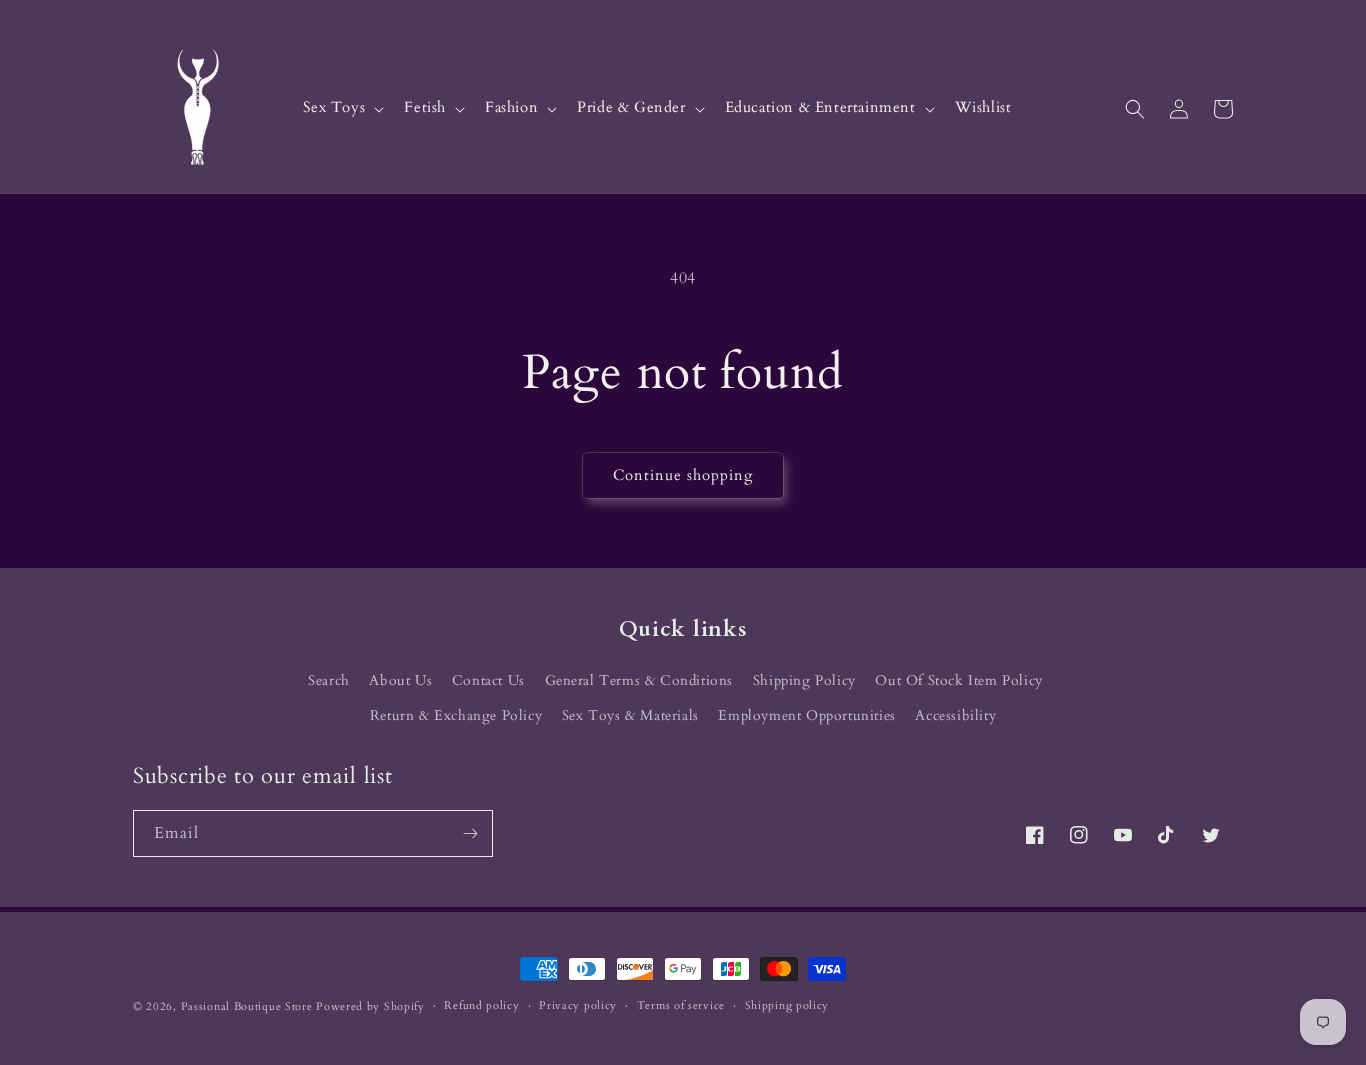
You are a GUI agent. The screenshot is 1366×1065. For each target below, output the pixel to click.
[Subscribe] (470, 833)
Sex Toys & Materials (630, 715)
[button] (342, 108)
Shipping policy (787, 1005)
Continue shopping (683, 475)
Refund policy (481, 1005)
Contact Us (488, 680)
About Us (400, 680)
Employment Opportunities (806, 715)
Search (329, 680)
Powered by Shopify (370, 1006)
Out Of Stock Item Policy (958, 680)
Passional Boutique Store (247, 1006)
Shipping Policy (804, 680)
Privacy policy (578, 1005)
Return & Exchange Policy (456, 715)
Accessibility (955, 715)
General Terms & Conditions (639, 680)
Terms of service (681, 1005)
